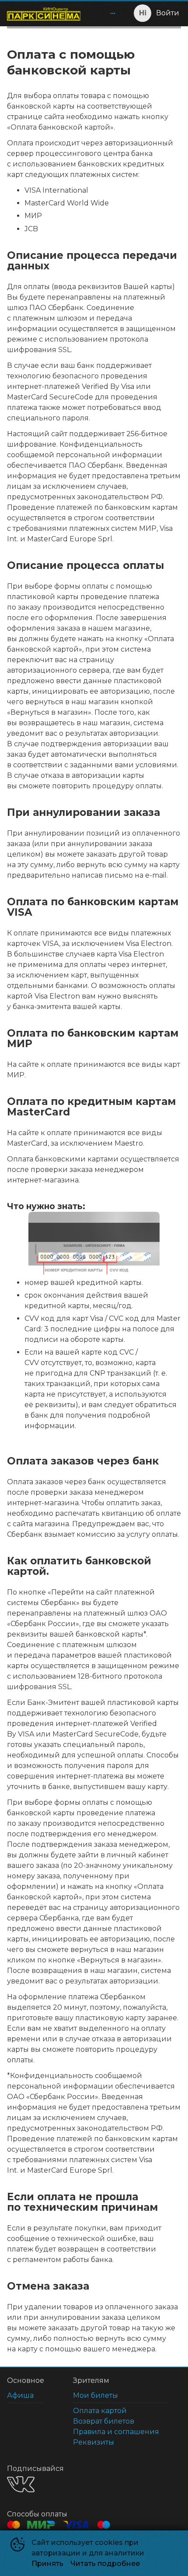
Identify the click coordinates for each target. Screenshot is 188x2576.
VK (21, 2484)
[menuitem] (113, 13)
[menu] (104, 13)
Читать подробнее (105, 2564)
